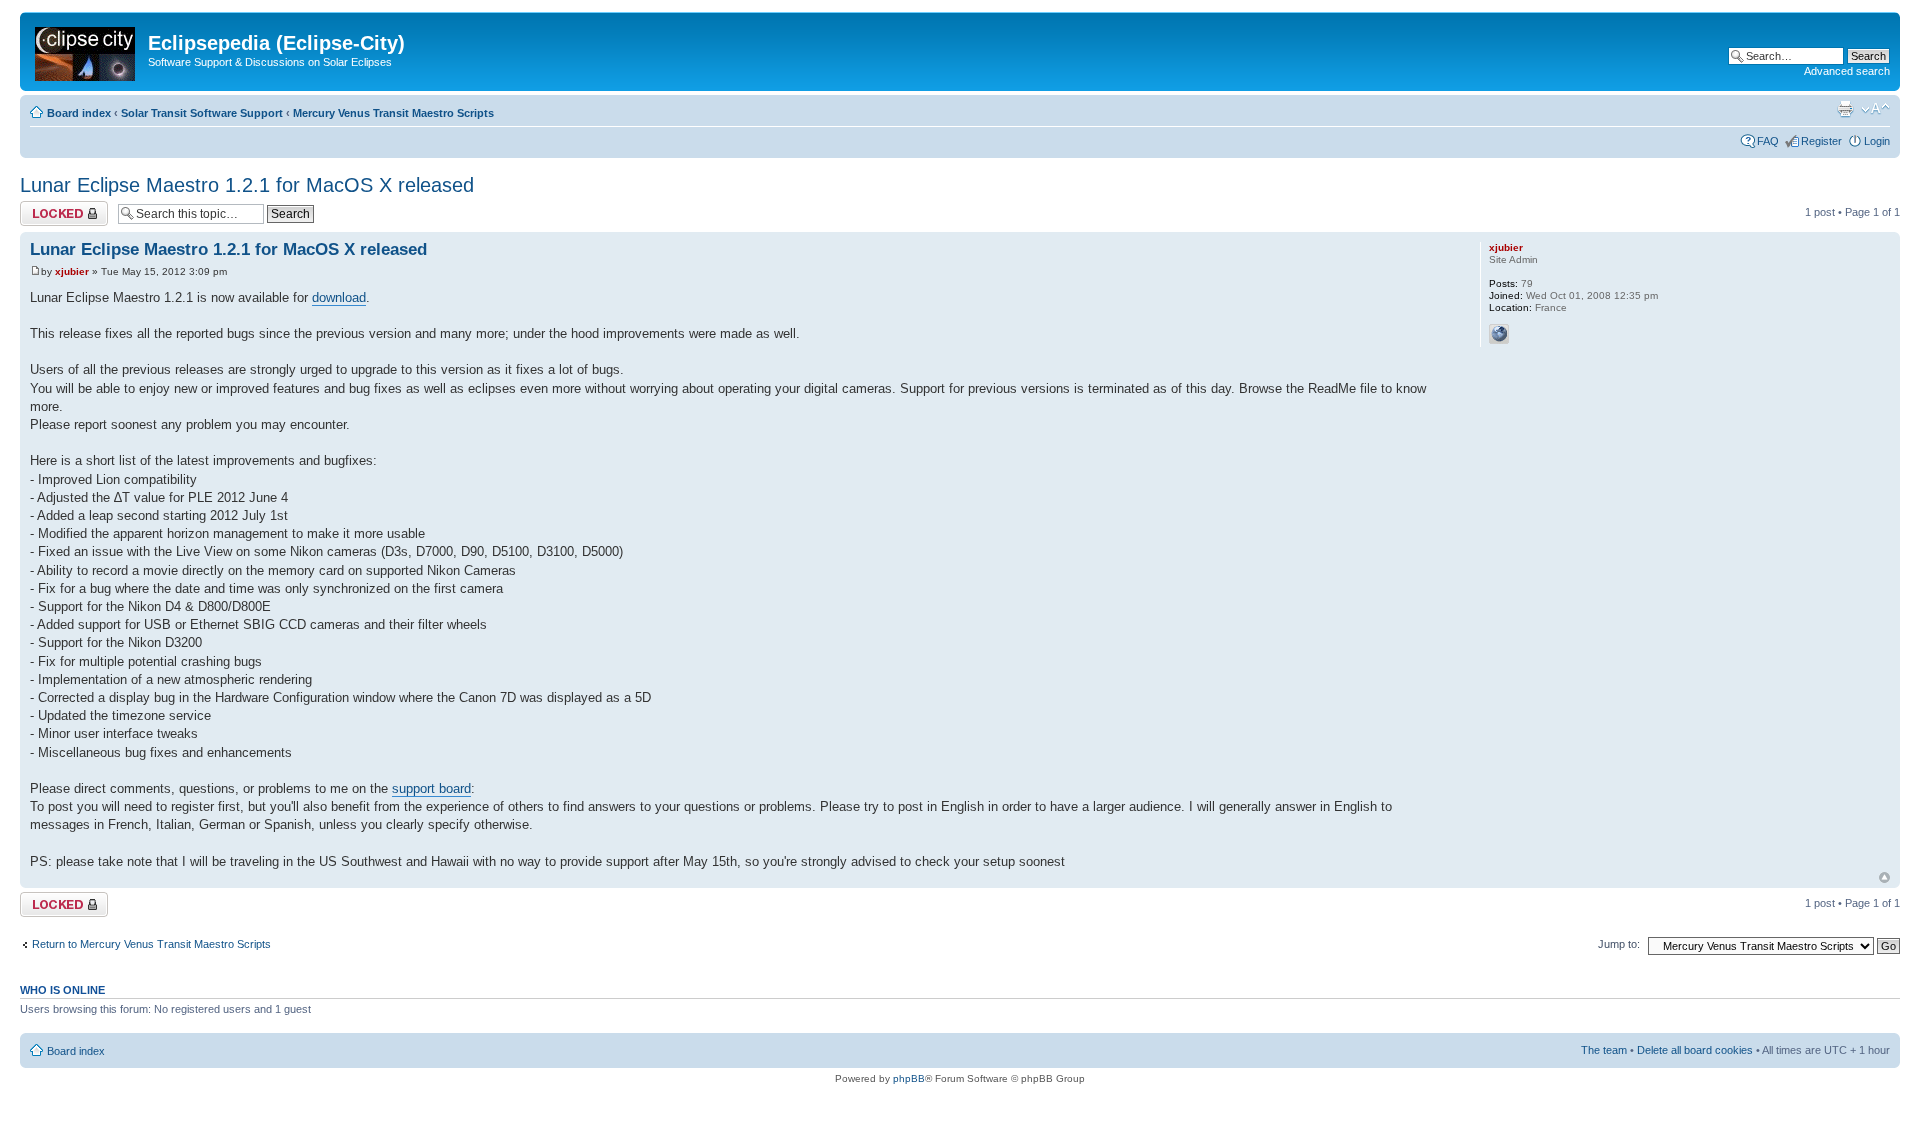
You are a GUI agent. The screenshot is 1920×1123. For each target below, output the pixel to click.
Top (1884, 877)
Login (1877, 141)
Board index (79, 113)
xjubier (72, 271)
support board (431, 788)
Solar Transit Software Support (202, 113)
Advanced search (1847, 71)
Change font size (1875, 109)
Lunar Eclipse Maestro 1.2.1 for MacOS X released (247, 185)
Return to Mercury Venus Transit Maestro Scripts (151, 944)
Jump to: (1619, 944)
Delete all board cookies (1695, 1050)
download (339, 297)
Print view (1845, 109)
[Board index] (86, 50)
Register (1821, 141)
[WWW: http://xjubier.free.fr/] (1499, 334)
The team (1604, 1050)
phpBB (909, 1078)
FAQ (1768, 141)
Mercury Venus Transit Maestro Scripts (393, 113)
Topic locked (50, 207)
